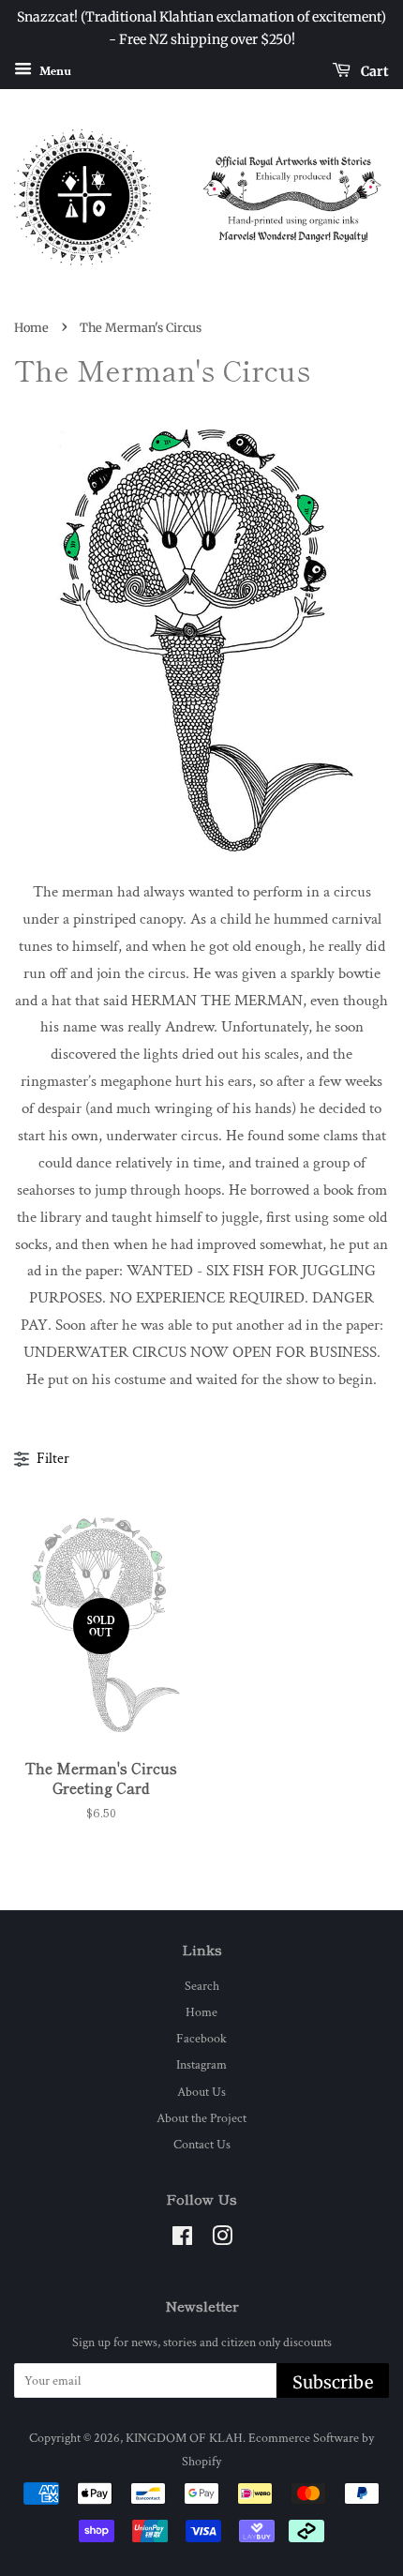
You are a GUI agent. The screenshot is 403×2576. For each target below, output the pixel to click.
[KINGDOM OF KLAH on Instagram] (222, 2240)
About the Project (201, 2118)
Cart (373, 70)
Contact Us (202, 2144)
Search (202, 1986)
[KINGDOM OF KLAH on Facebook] (182, 2240)
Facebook (201, 2038)
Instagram (201, 2064)
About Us (201, 2092)
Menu (54, 70)
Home (31, 327)
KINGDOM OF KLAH (184, 2438)
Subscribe (333, 2382)
